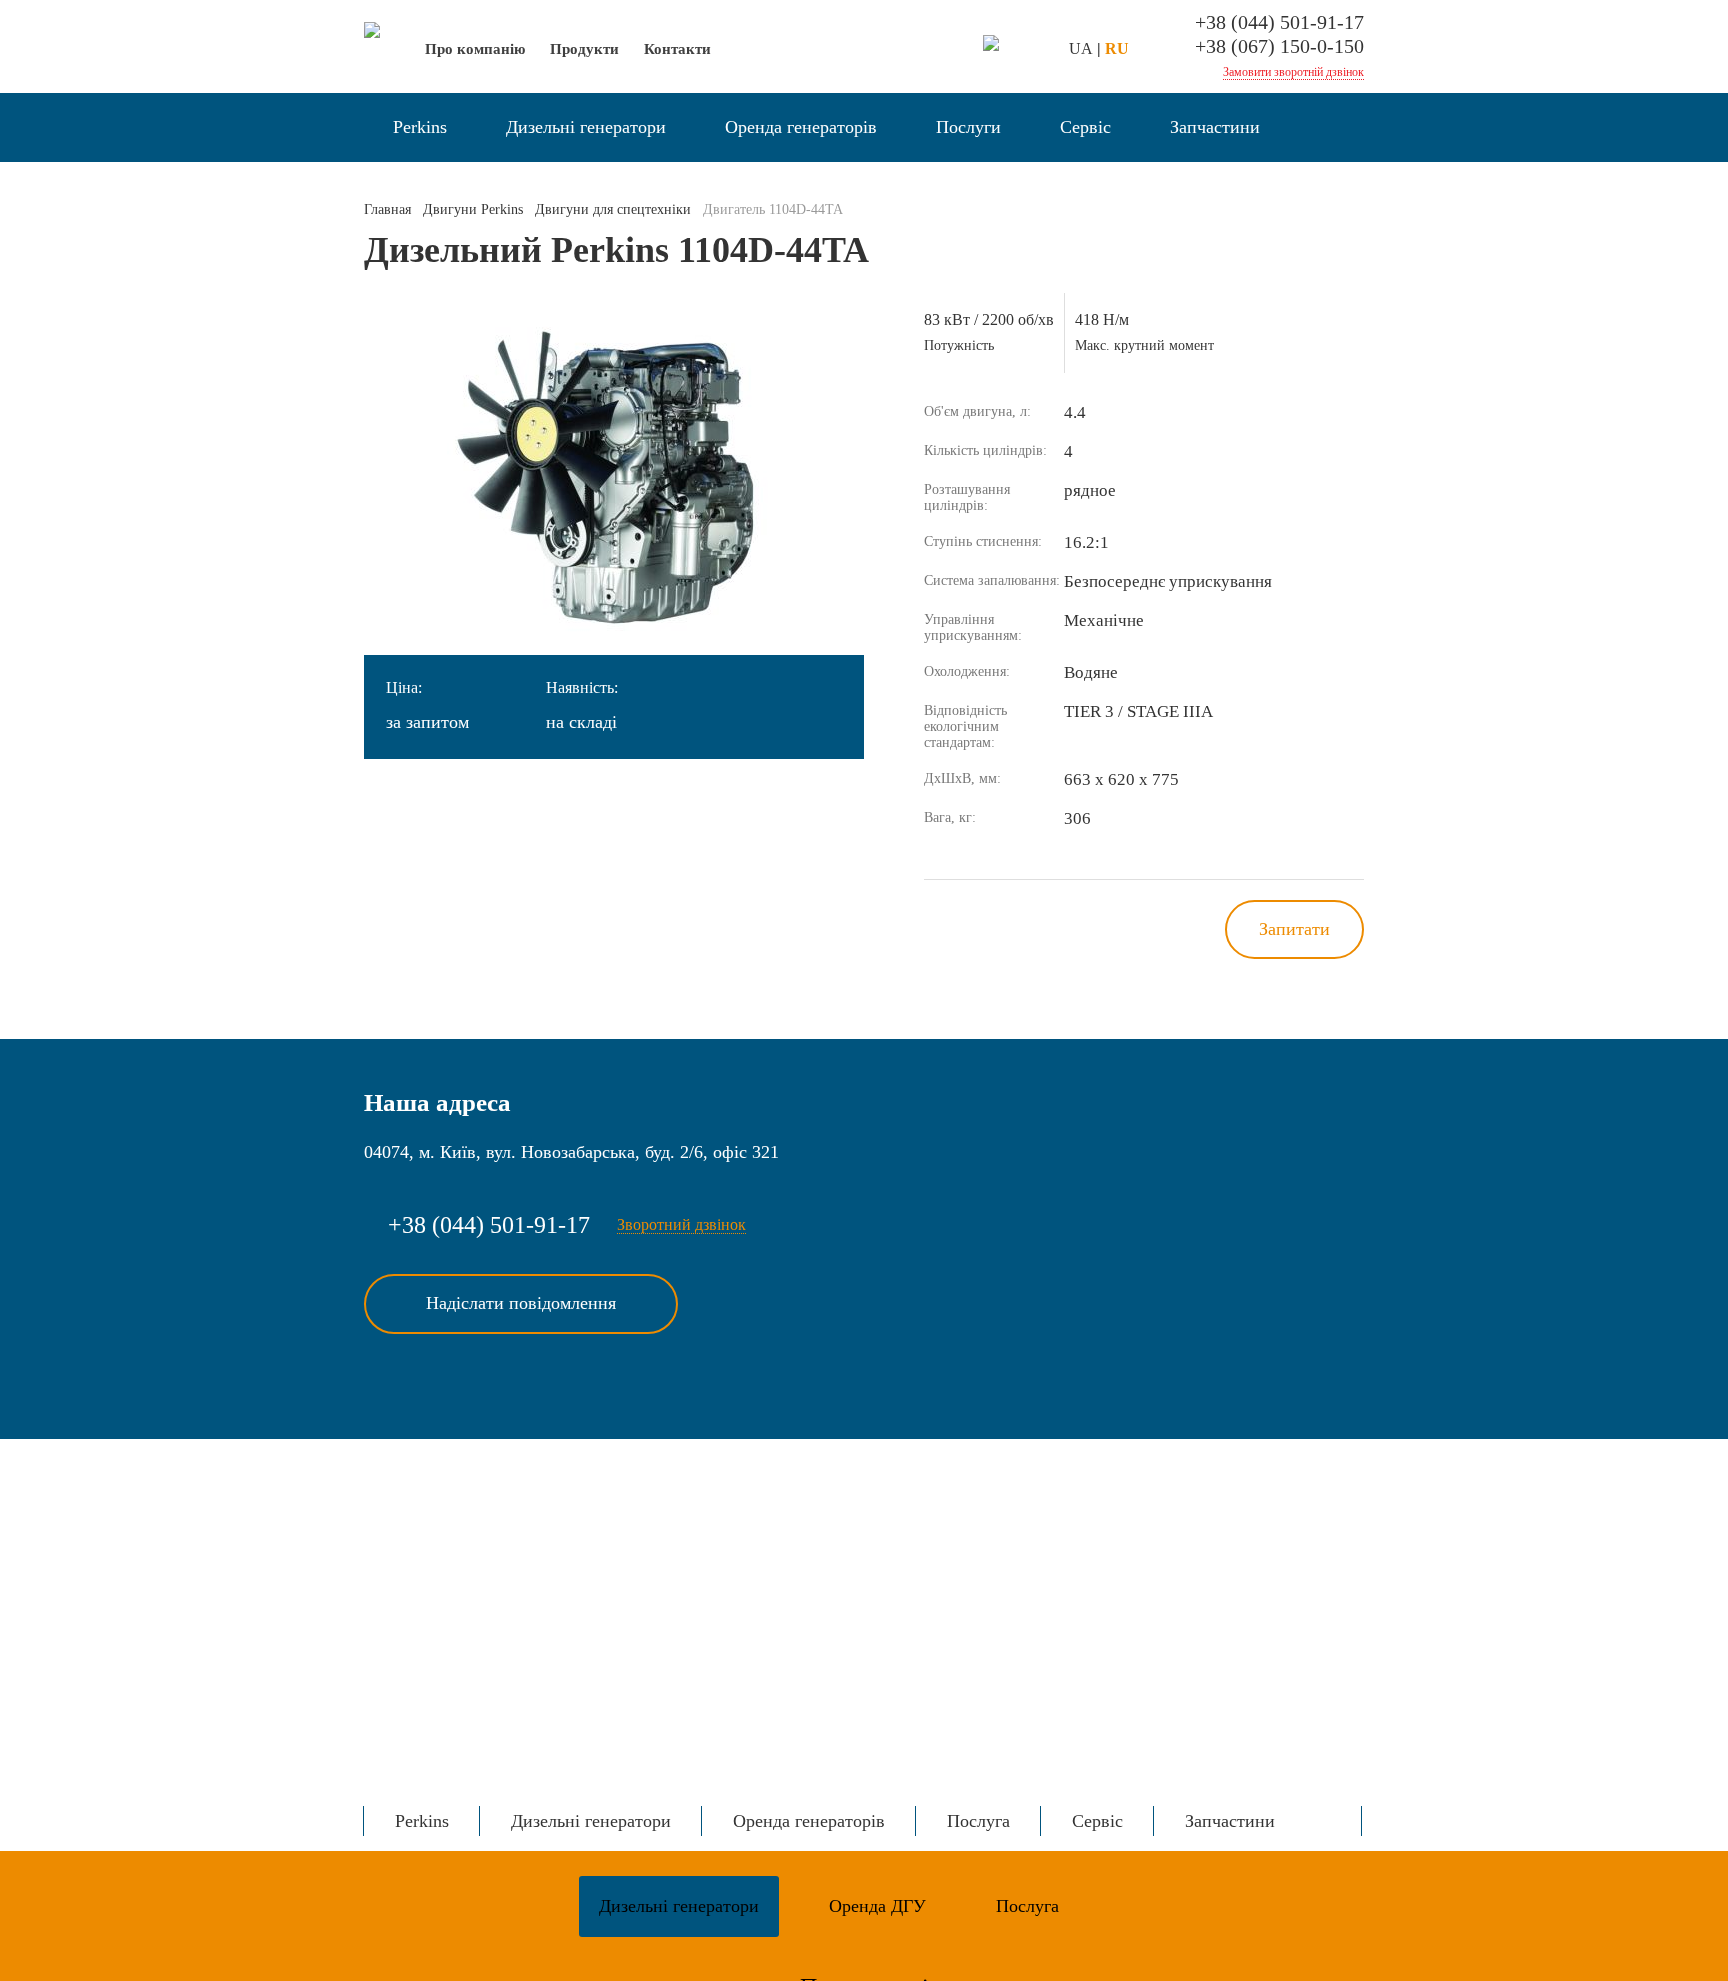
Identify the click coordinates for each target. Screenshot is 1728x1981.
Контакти (677, 49)
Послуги (968, 127)
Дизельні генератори (586, 127)
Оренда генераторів (801, 127)
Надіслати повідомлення (521, 1303)
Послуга (978, 1821)
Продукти (584, 49)
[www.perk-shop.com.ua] (991, 45)
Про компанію (475, 49)
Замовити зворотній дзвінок (1293, 72)
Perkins (420, 127)
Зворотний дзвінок (681, 1224)
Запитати (1294, 929)
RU (1117, 48)
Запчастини (1215, 127)
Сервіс (1085, 127)
